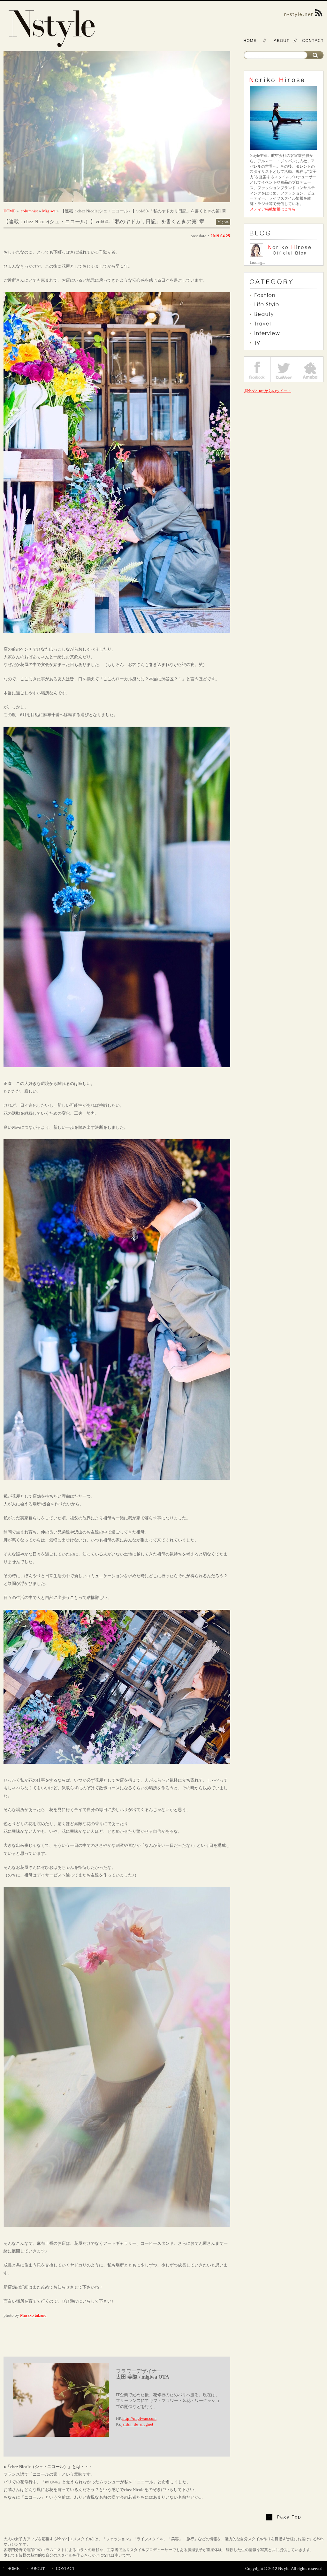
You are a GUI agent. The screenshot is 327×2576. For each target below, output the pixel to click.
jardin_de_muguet (137, 2424)
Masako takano (33, 2315)
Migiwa (49, 211)
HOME (10, 211)
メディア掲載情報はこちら (273, 209)
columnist (29, 211)
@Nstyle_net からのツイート (267, 391)
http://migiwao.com (139, 2418)
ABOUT (38, 2568)
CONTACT (65, 2568)
